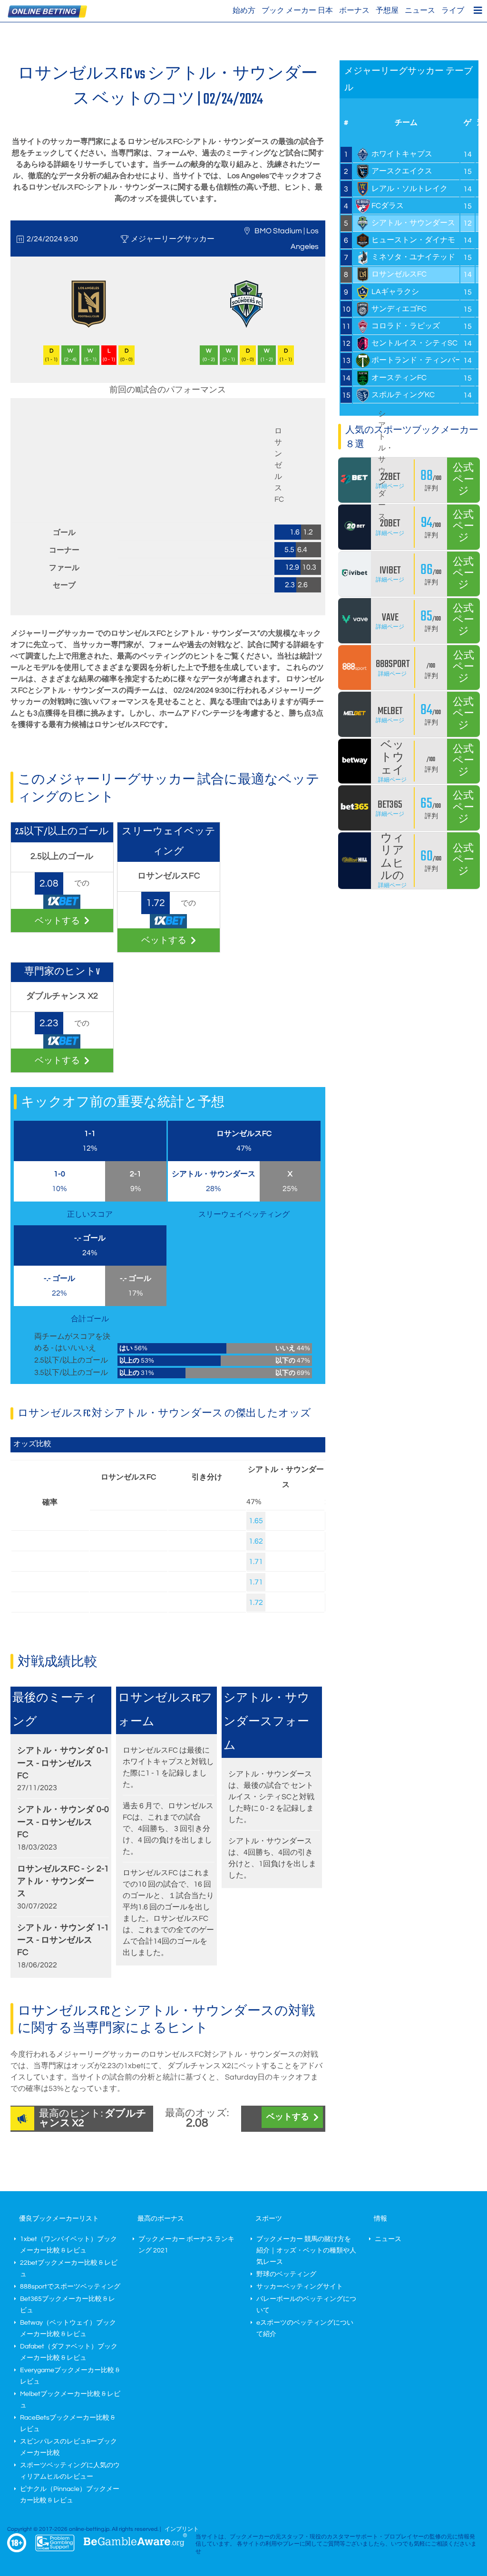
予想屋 (387, 10)
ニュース (420, 10)
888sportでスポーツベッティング (70, 2287)
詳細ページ (390, 486)
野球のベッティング (286, 2274)
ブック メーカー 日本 (297, 10)
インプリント (182, 2529)
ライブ (453, 10)
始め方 (244, 10)
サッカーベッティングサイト (300, 2287)
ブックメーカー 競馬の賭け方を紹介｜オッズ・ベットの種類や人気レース (306, 2251)
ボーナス (354, 10)
